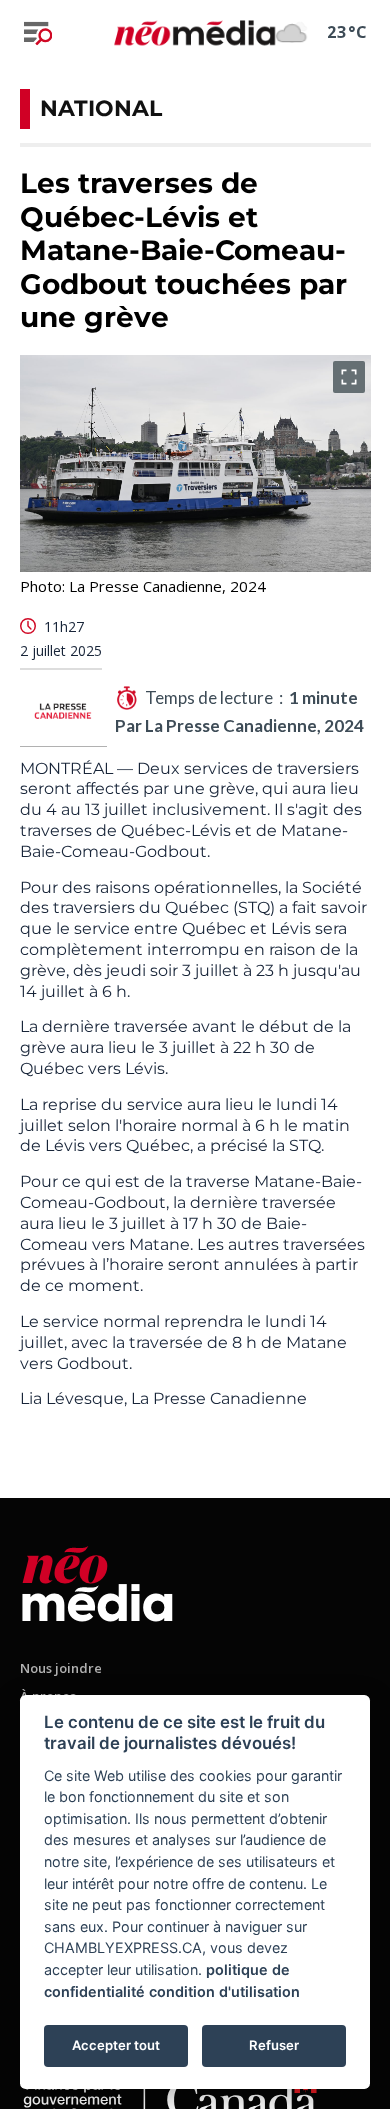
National (101, 108)
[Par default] (97, 1580)
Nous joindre (61, 1668)
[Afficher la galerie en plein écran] (349, 377)
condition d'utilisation (224, 1991)
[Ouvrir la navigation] (38, 33)
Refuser (274, 2045)
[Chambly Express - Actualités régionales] (194, 32)
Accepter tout (116, 2045)
